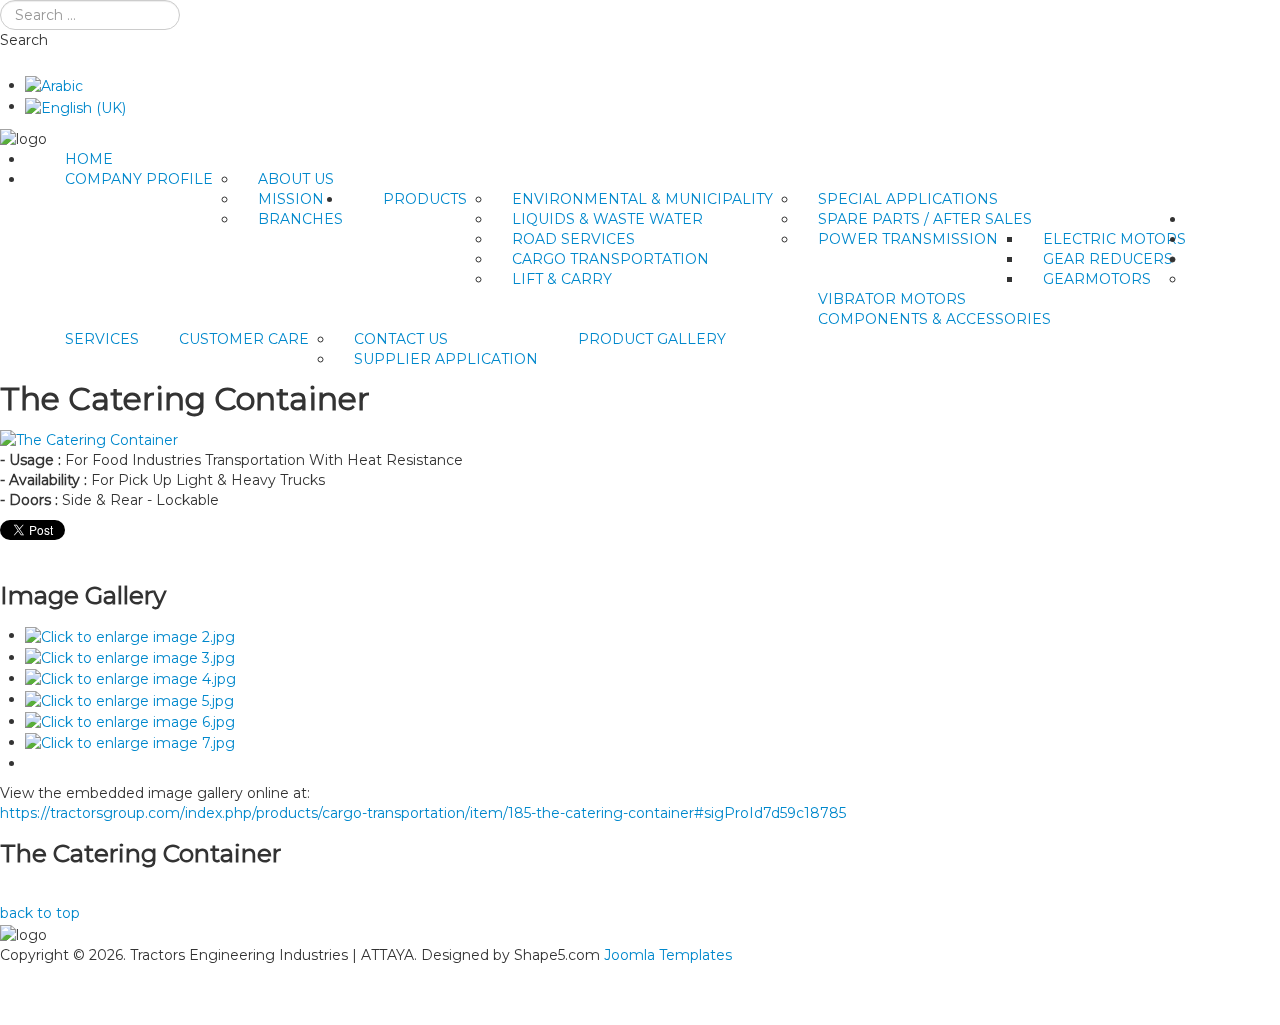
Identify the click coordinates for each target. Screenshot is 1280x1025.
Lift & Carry (562, 279)
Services (102, 339)
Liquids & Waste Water (607, 219)
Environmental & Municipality (642, 199)
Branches (300, 219)
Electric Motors (1114, 239)
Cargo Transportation (610, 259)
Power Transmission (908, 239)
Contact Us (401, 339)
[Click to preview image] (89, 439)
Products (425, 199)
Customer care (244, 339)
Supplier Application (446, 359)
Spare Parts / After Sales (925, 219)
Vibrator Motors (892, 299)
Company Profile (139, 179)
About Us (296, 179)
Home (89, 159)
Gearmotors (1097, 279)
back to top (40, 913)
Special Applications (908, 199)
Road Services (573, 239)
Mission (291, 199)
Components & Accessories (934, 319)
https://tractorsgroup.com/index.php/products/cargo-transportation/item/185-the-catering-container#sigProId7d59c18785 (423, 813)
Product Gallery (652, 339)
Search (24, 40)
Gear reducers (1108, 259)
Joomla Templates (668, 955)
